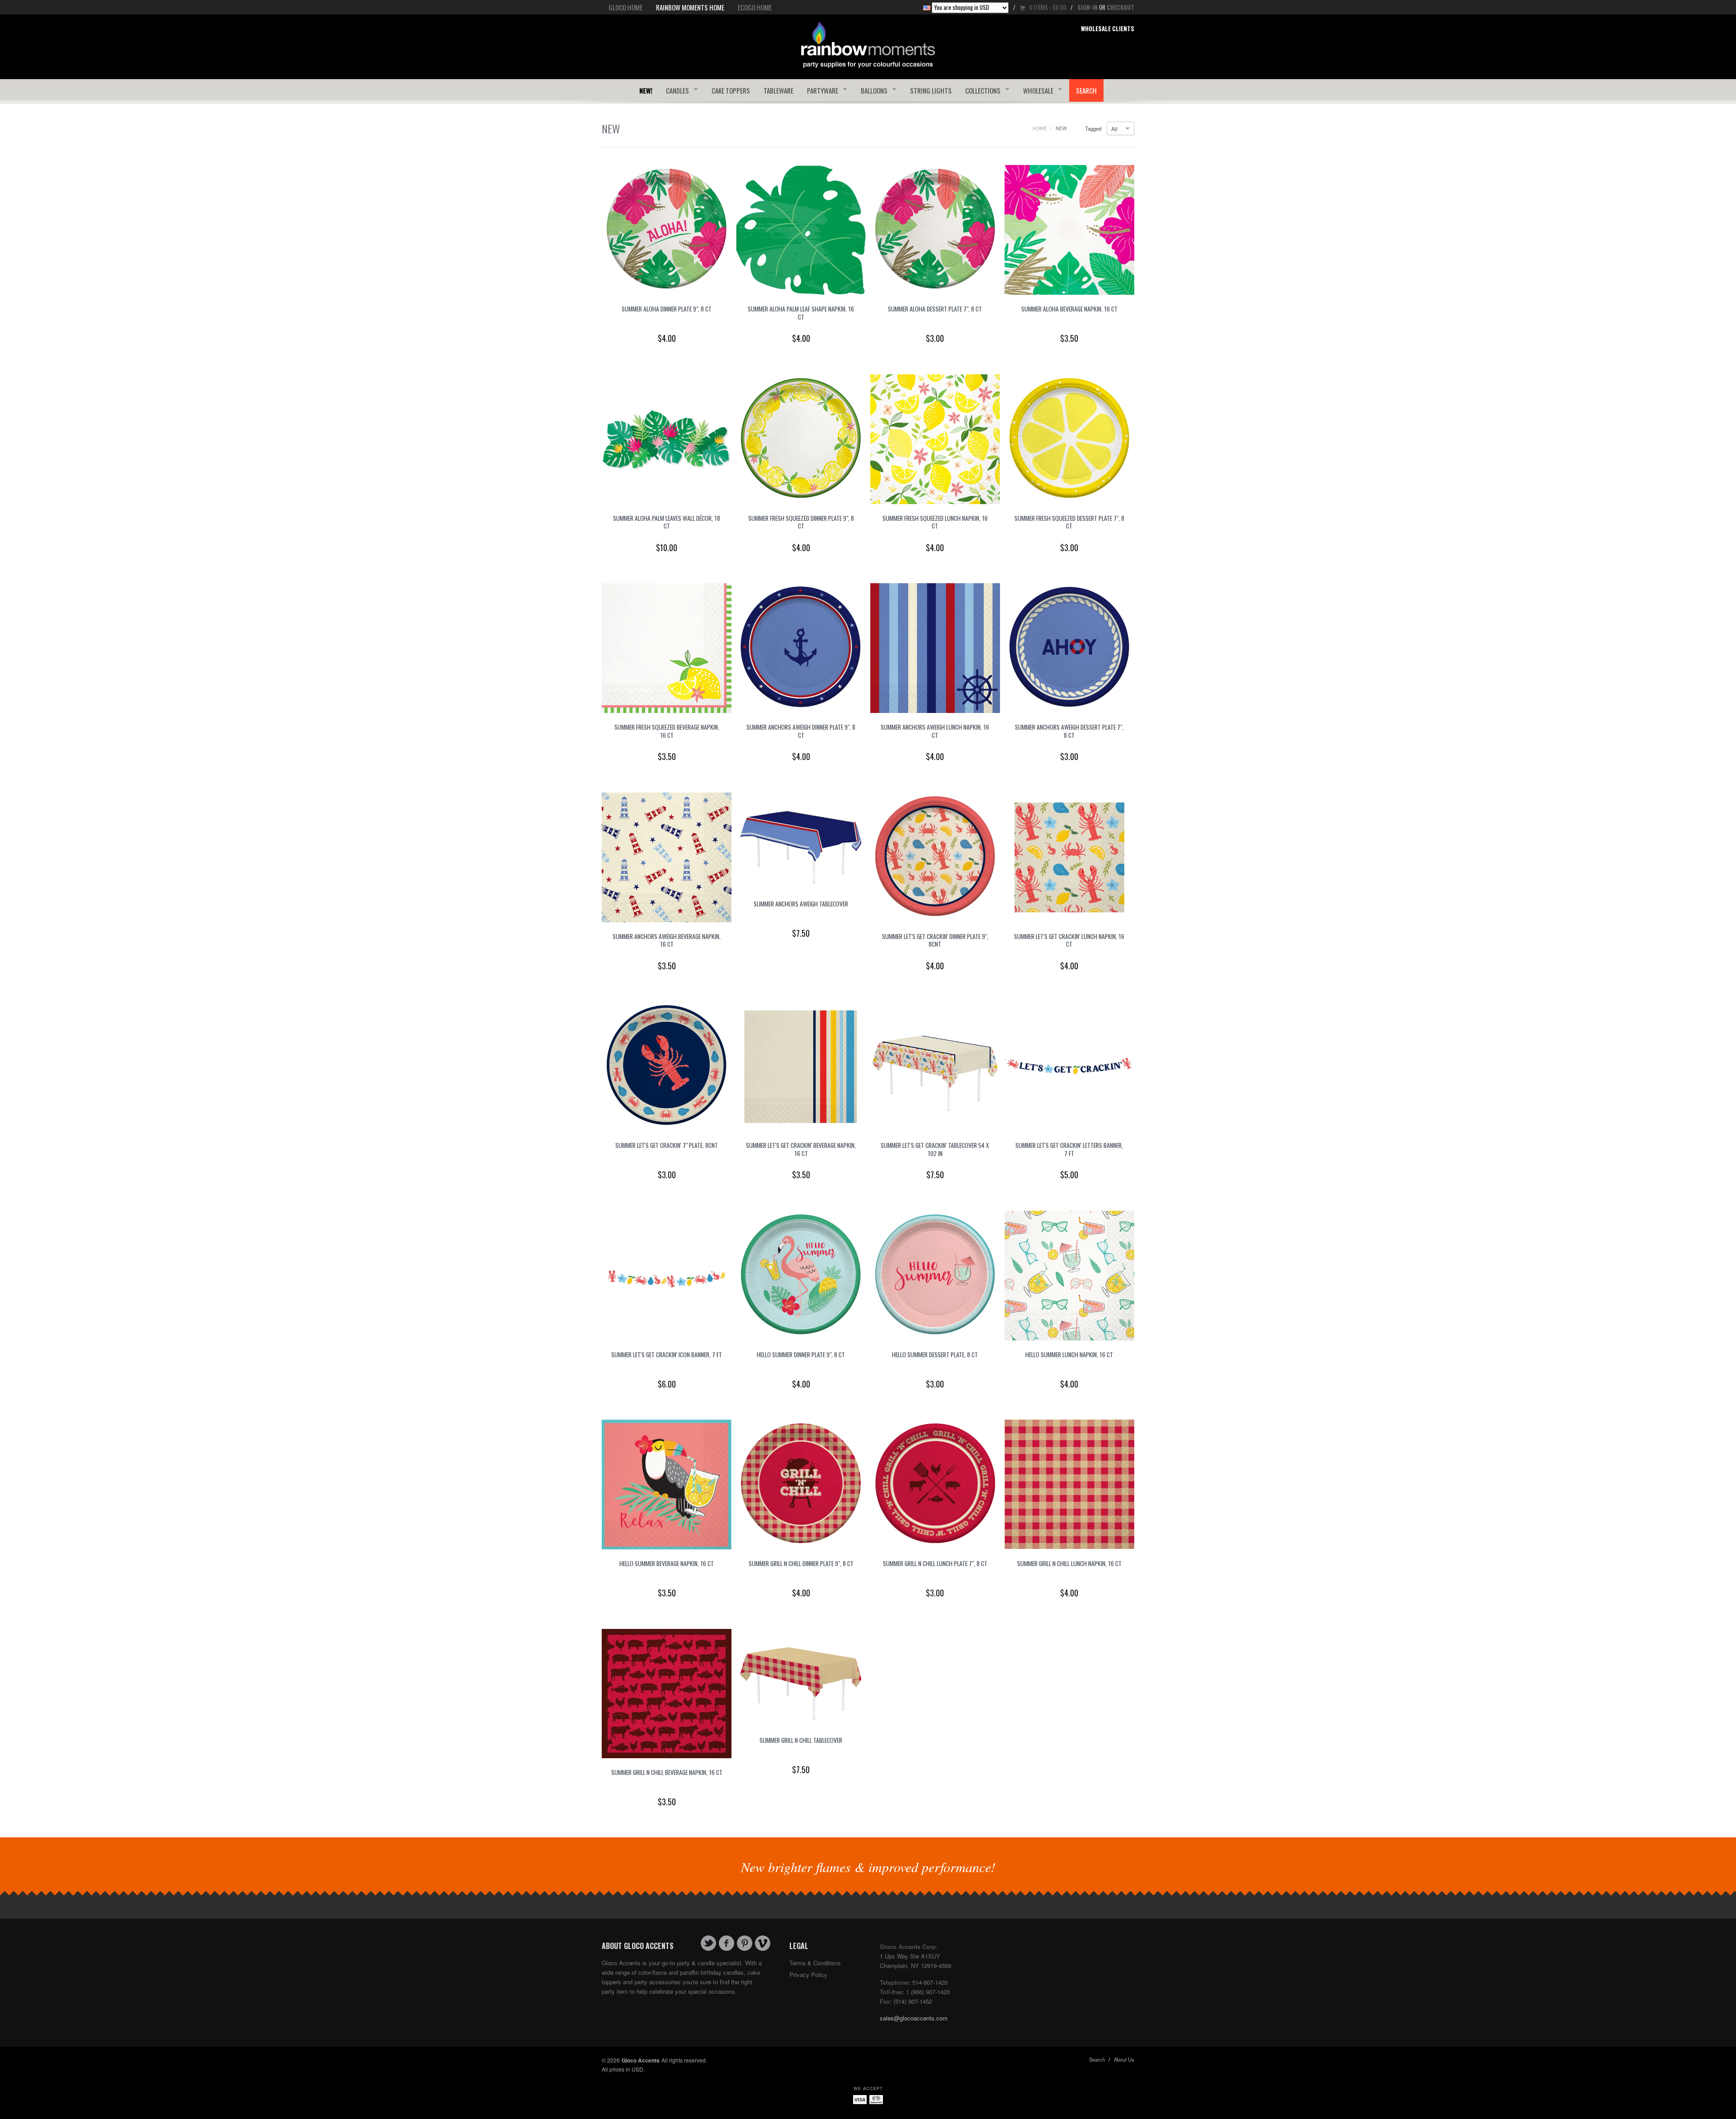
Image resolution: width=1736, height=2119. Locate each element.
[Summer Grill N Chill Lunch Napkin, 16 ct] (1069, 1484)
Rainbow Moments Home (690, 7)
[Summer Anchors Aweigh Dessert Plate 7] (1069, 647)
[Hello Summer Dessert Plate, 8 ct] (935, 1274)
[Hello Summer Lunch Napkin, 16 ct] (1069, 1274)
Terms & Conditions (815, 1963)
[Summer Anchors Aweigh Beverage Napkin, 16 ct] (667, 856)
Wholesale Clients (1108, 28)
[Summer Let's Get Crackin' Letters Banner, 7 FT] (1069, 1065)
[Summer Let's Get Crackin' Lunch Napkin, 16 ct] (1069, 856)
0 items (1048, 7)
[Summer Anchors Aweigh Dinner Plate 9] (801, 647)
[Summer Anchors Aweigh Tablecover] (801, 840)
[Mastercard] (876, 2099)
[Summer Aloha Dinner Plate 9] (667, 229)
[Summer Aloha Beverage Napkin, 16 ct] (1069, 229)
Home (1040, 128)
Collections (983, 90)
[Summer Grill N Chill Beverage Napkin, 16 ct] (667, 1692)
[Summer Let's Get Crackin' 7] (667, 1065)
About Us (1124, 2059)
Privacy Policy (808, 1975)
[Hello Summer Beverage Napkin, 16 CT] (667, 1484)
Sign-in (1087, 7)
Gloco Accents (641, 2060)
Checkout (1120, 7)
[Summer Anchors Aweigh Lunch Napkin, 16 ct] (935, 647)
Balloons (874, 90)
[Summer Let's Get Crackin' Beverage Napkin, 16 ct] (801, 1065)
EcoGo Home (755, 7)
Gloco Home (625, 7)
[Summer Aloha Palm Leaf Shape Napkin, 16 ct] (801, 229)
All (1114, 129)
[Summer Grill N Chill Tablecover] (801, 1677)
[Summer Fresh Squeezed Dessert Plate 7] (1069, 438)
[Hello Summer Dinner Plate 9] (801, 1274)
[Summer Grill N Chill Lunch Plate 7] (935, 1484)
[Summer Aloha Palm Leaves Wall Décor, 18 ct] (667, 438)
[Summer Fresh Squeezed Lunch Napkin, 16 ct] (935, 438)
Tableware (778, 90)
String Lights (931, 90)
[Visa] (860, 2099)
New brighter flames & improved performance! (868, 1867)
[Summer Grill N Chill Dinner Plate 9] (801, 1484)
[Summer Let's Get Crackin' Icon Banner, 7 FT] (667, 1274)
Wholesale (1038, 90)
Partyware (823, 90)
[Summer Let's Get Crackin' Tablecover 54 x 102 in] (935, 1065)
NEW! (646, 90)
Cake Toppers (731, 90)
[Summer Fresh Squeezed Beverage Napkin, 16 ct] (667, 647)
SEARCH (1086, 90)
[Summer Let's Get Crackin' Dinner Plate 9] (935, 856)
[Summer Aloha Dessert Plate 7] (935, 229)
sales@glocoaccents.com (914, 2018)
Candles (677, 90)
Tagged (1093, 129)
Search (1097, 2059)
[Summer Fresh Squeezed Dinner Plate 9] (801, 438)
